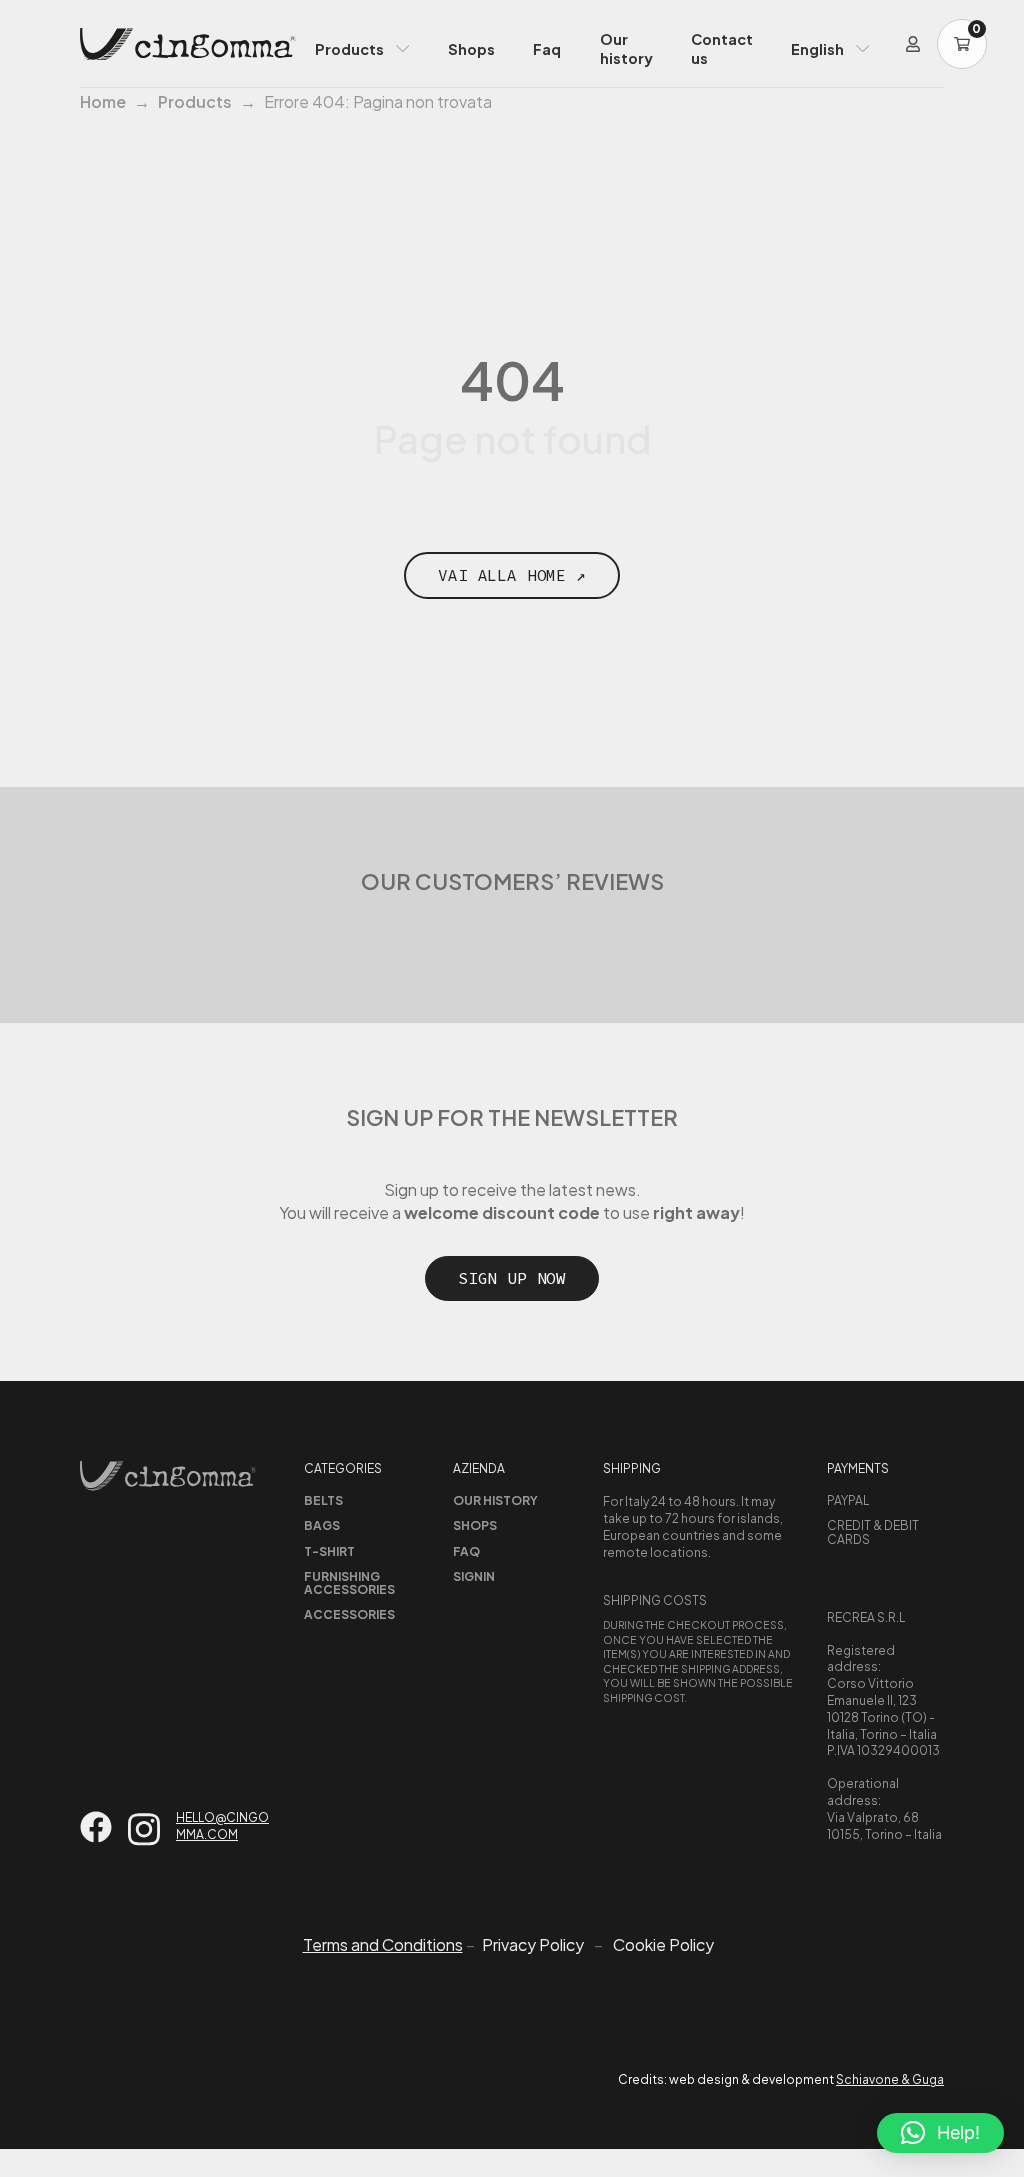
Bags (322, 1525)
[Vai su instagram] (144, 1829)
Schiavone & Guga (890, 2079)
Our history (626, 48)
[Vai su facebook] (96, 1827)
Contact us (722, 48)
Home (103, 101)
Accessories (349, 1614)
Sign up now (512, 1278)
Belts (323, 1500)
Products (349, 49)
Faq (547, 49)
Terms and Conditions (383, 1944)
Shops (471, 49)
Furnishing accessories (349, 1583)
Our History (495, 1500)
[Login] (913, 44)
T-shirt (329, 1551)
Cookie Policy (663, 1945)
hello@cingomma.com (222, 1826)
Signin (474, 1576)
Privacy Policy (533, 1945)
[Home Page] (188, 44)
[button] (940, 2133)
